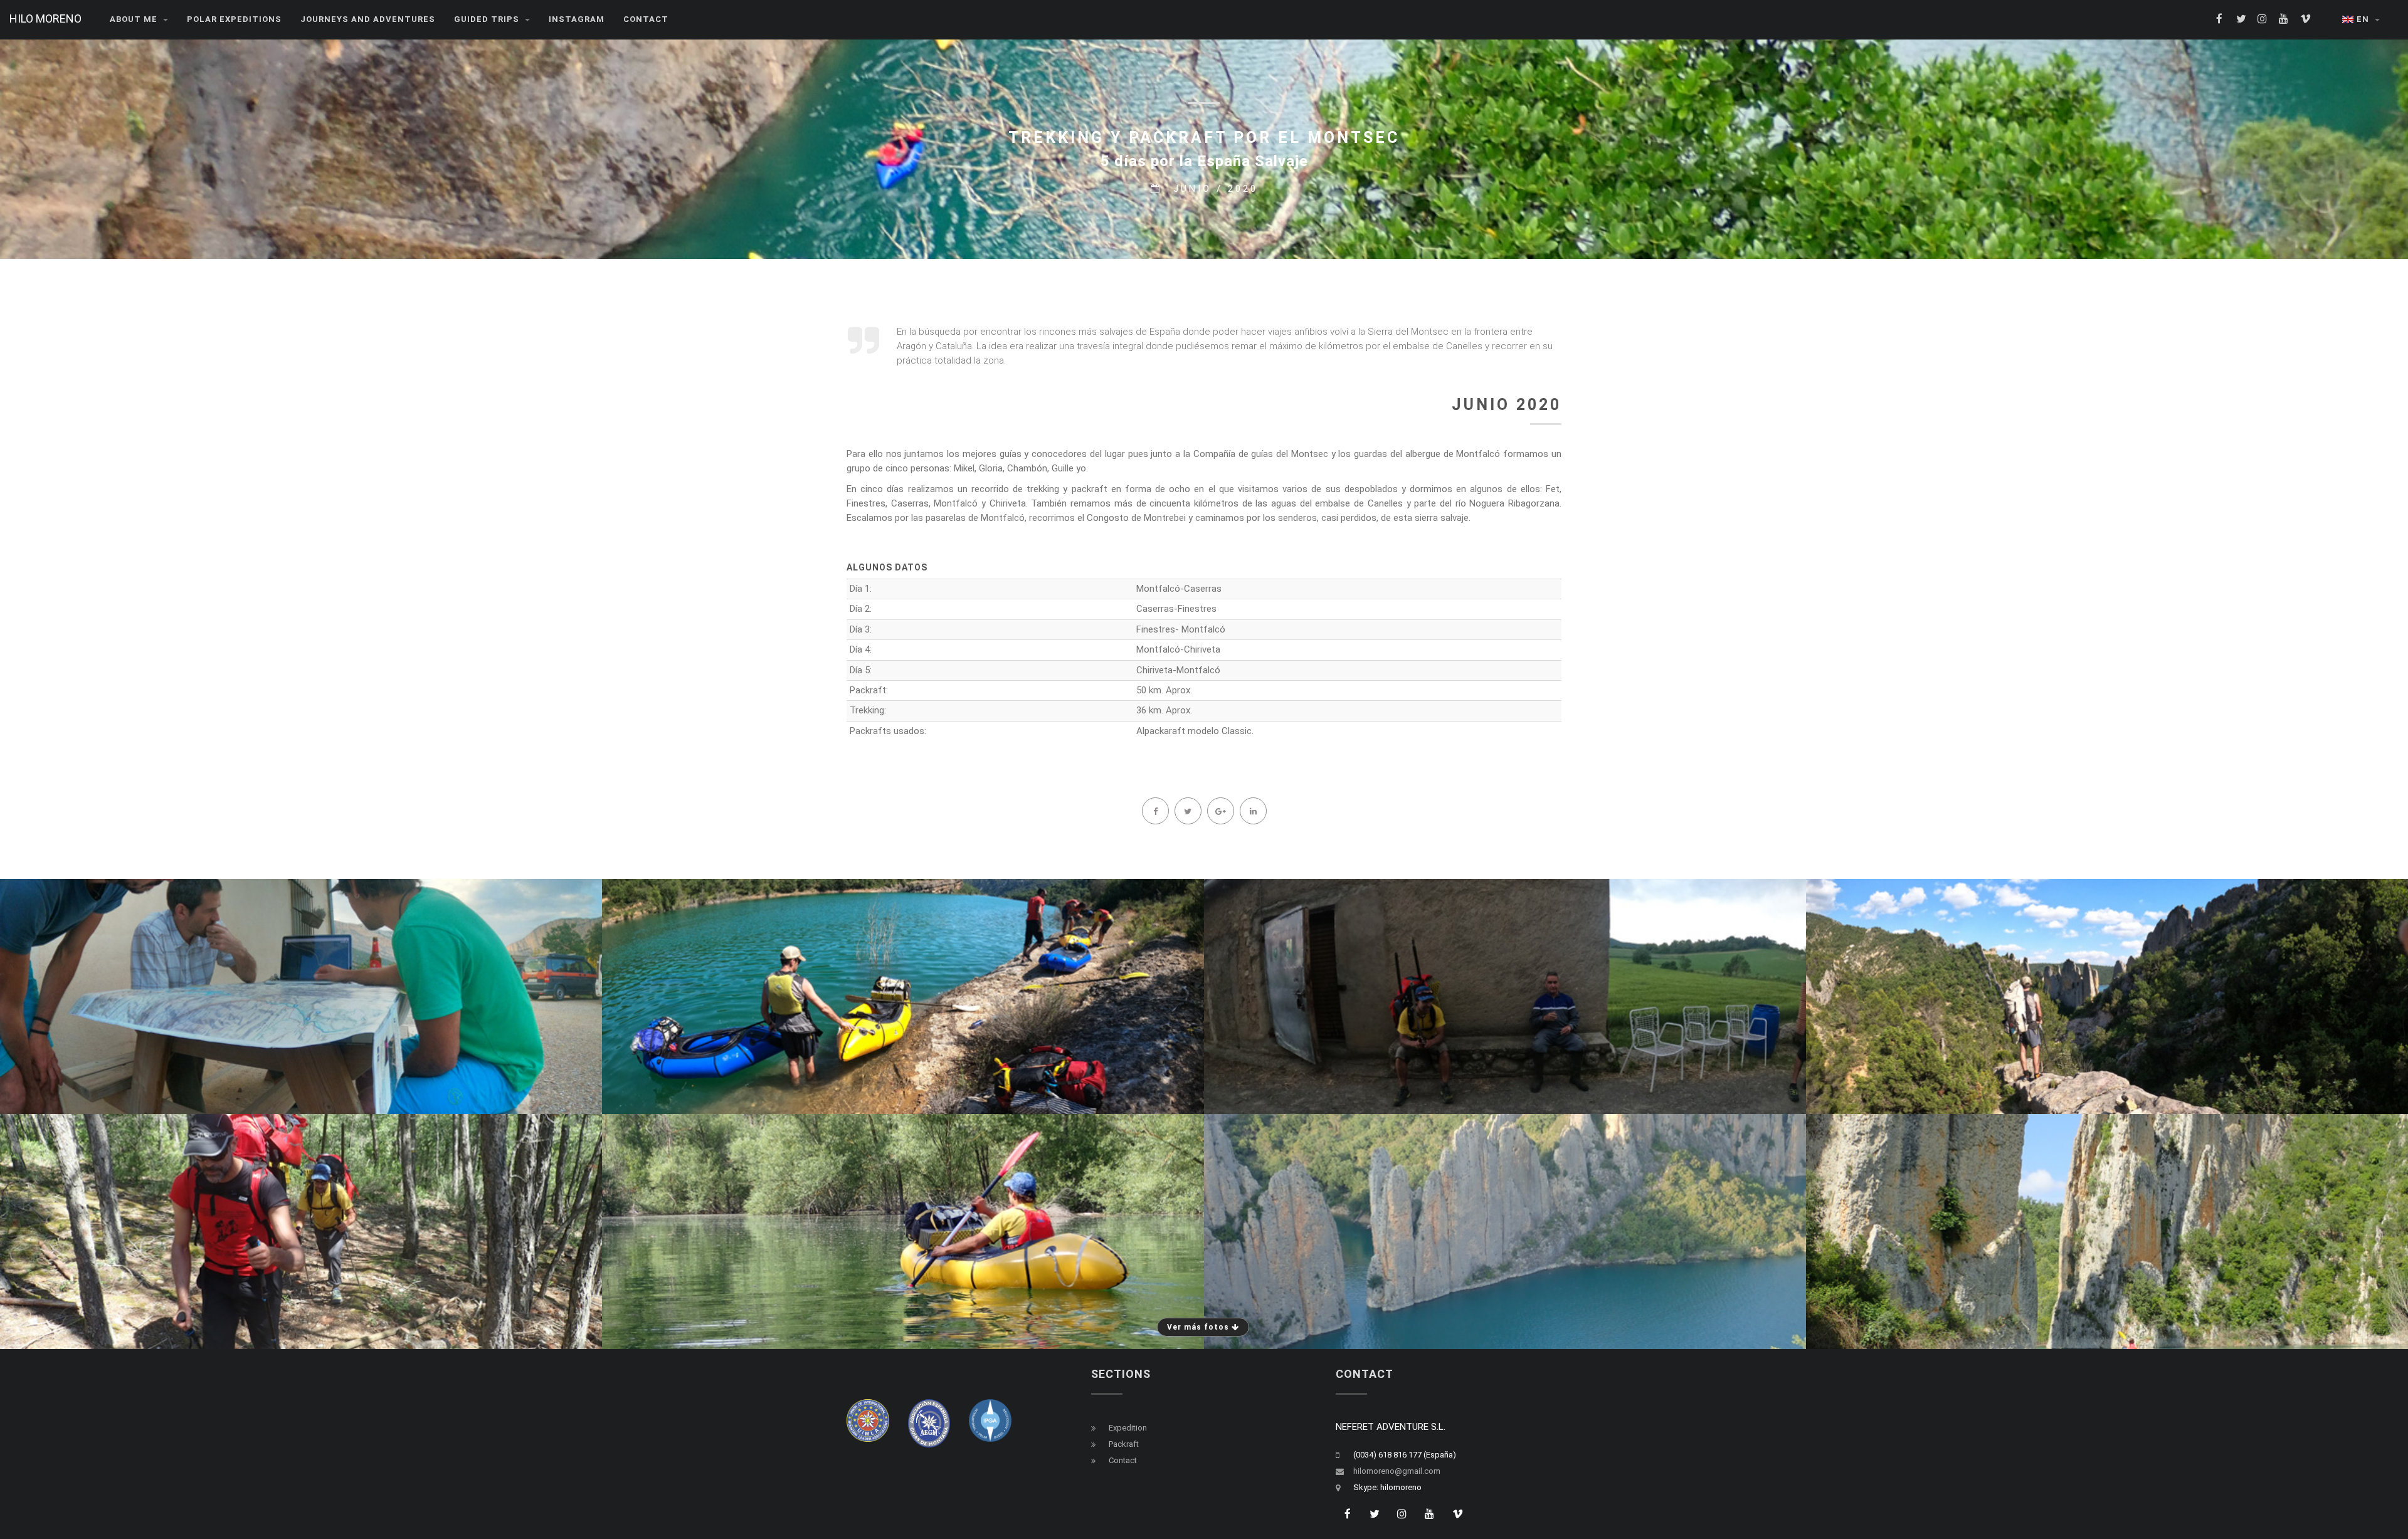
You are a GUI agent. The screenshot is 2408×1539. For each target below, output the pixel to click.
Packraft (1124, 1444)
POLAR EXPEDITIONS (234, 19)
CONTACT (646, 19)
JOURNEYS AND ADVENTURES (368, 19)
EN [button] (2364, 19)
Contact (1123, 1460)
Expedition (1128, 1428)
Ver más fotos (1199, 1327)
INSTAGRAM (577, 19)
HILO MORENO (45, 18)
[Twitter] (1188, 811)
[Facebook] (1155, 811)
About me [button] (135, 19)
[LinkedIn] (1253, 811)
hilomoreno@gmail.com (1397, 1471)
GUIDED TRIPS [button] (488, 19)
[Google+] (1220, 811)
